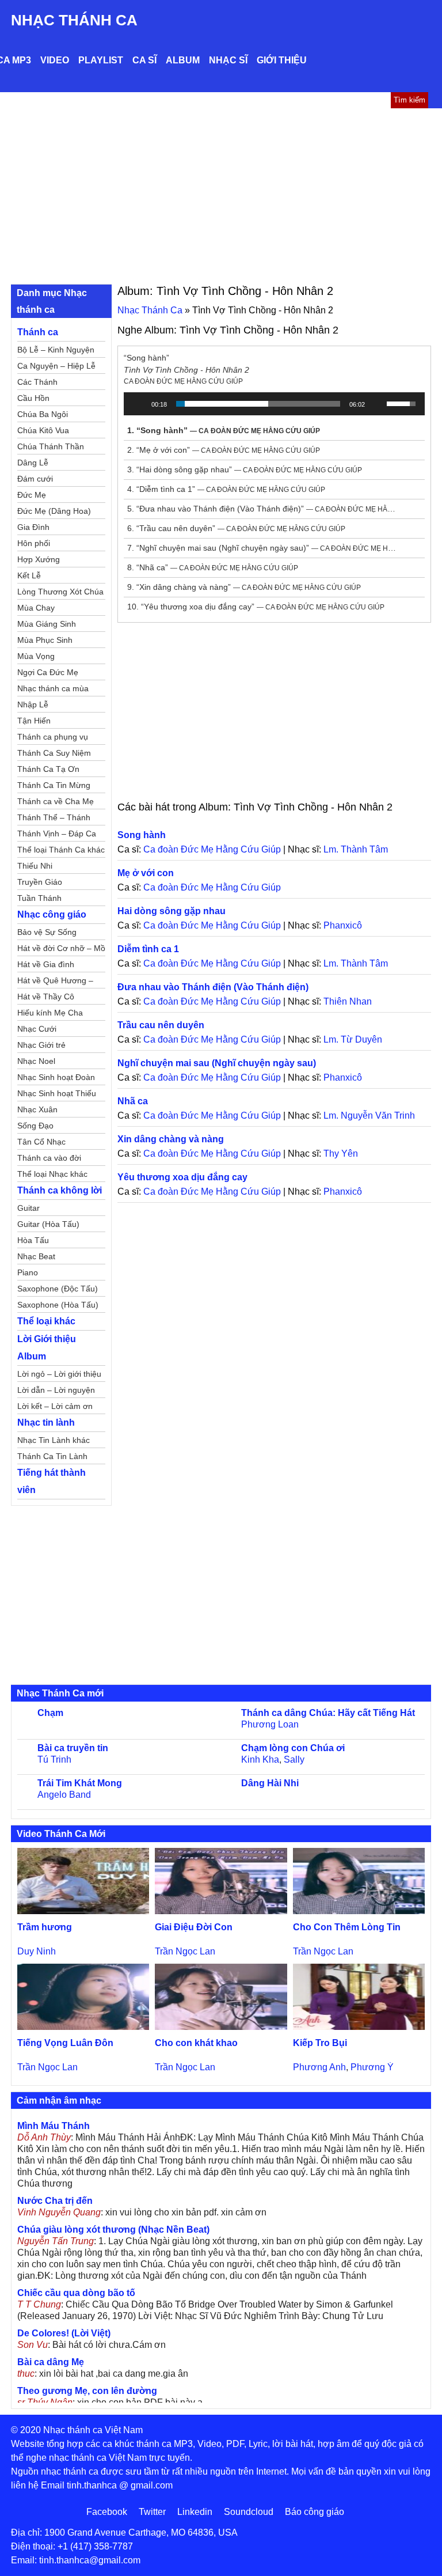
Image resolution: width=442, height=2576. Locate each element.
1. (224, 430)
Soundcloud (249, 2512)
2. (224, 450)
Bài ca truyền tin (73, 1748)
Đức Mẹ (32, 495)
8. (213, 567)
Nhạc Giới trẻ (41, 1045)
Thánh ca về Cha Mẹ (56, 801)
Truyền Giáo (40, 882)
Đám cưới (35, 479)
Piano (28, 1272)
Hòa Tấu (33, 1240)
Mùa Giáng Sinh (47, 624)
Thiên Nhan (348, 1001)
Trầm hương (45, 1927)
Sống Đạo (35, 1126)
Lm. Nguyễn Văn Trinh (369, 1115)
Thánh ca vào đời (49, 1158)
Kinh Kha (260, 1759)
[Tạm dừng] (139, 404)
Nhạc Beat (36, 1256)
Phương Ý (372, 2067)
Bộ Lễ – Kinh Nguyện (56, 350)
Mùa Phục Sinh (45, 640)
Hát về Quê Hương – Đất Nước (55, 982)
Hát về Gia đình (46, 964)
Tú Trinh (54, 1759)
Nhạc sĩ (228, 60)
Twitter (152, 2512)
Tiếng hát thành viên (52, 1481)
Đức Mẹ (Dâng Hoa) (54, 511)
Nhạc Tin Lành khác (54, 1440)
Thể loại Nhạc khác (52, 1174)
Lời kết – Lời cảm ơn (55, 1406)
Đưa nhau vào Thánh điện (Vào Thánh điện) (213, 987)
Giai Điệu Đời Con (194, 1927)
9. (244, 587)
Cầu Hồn (33, 398)
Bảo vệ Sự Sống (47, 932)
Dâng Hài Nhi (270, 1783)
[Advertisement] (221, 195)
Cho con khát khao (196, 2043)
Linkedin (195, 2512)
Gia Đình (33, 527)
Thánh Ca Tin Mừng (54, 785)
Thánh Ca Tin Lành (52, 1456)
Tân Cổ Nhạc (41, 1142)
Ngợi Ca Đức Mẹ (48, 672)
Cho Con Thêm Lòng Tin (347, 1927)
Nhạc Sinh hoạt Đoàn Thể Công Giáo (56, 1079)
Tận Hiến (34, 721)
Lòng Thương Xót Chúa (60, 592)
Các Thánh (37, 382)
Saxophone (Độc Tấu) (58, 1289)
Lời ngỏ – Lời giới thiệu (59, 1374)
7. (263, 548)
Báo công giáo (315, 2512)
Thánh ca (38, 332)
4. (226, 489)
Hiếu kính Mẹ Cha (50, 1013)
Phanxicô (343, 925)
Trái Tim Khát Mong (80, 1783)
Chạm (50, 1713)
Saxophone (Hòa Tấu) (58, 1305)
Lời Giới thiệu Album (47, 1348)
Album (183, 60)
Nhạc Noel (36, 1061)
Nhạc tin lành (46, 1423)
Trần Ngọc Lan (185, 1951)
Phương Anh (319, 2067)
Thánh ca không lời (60, 1190)
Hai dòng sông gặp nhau (172, 911)
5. (263, 509)
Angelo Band (64, 1795)
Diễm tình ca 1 (148, 949)
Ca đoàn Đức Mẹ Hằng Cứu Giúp (212, 849)
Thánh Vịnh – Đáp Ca (57, 834)
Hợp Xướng (39, 559)
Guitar (28, 1208)
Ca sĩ (144, 60)
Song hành (142, 835)
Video (55, 60)
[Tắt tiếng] (378, 404)
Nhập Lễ (33, 704)
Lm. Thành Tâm (356, 849)
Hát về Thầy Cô (46, 997)
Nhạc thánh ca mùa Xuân (53, 690)
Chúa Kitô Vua (43, 430)
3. (245, 469)
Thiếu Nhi (35, 866)
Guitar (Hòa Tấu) (48, 1224)
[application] (274, 404)
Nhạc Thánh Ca (74, 20)
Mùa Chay (36, 608)
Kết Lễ (29, 575)
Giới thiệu (282, 60)
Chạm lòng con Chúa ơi (293, 1748)
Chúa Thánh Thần (51, 446)
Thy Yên (341, 1153)
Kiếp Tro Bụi (320, 2043)
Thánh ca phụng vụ (53, 737)
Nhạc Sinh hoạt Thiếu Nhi (57, 1095)
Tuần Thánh (39, 898)
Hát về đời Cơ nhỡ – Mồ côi (61, 950)
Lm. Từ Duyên (353, 1039)
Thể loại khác (46, 1321)
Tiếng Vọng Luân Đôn (65, 2043)
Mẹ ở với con (146, 873)
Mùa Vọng (36, 656)
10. (256, 607)
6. (236, 528)
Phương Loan (270, 1724)
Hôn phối (34, 543)
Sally (294, 1759)
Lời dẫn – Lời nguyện (56, 1390)
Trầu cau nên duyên (161, 1025)
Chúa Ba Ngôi (43, 414)
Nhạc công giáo (52, 914)
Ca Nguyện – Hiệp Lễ (56, 366)
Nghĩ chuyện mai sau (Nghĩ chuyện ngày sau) (217, 1063)
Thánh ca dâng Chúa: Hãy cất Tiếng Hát (328, 1713)
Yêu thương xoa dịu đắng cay (182, 1177)
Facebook (107, 2512)
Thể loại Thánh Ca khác (61, 850)
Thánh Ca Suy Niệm (54, 753)
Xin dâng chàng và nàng (171, 1139)
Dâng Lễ (33, 463)
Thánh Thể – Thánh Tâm (54, 819)
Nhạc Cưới (37, 1029)
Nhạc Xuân (37, 1109)
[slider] (258, 404)
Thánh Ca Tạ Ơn (48, 769)
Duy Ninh (37, 1951)
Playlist (101, 60)
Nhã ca (133, 1101)
